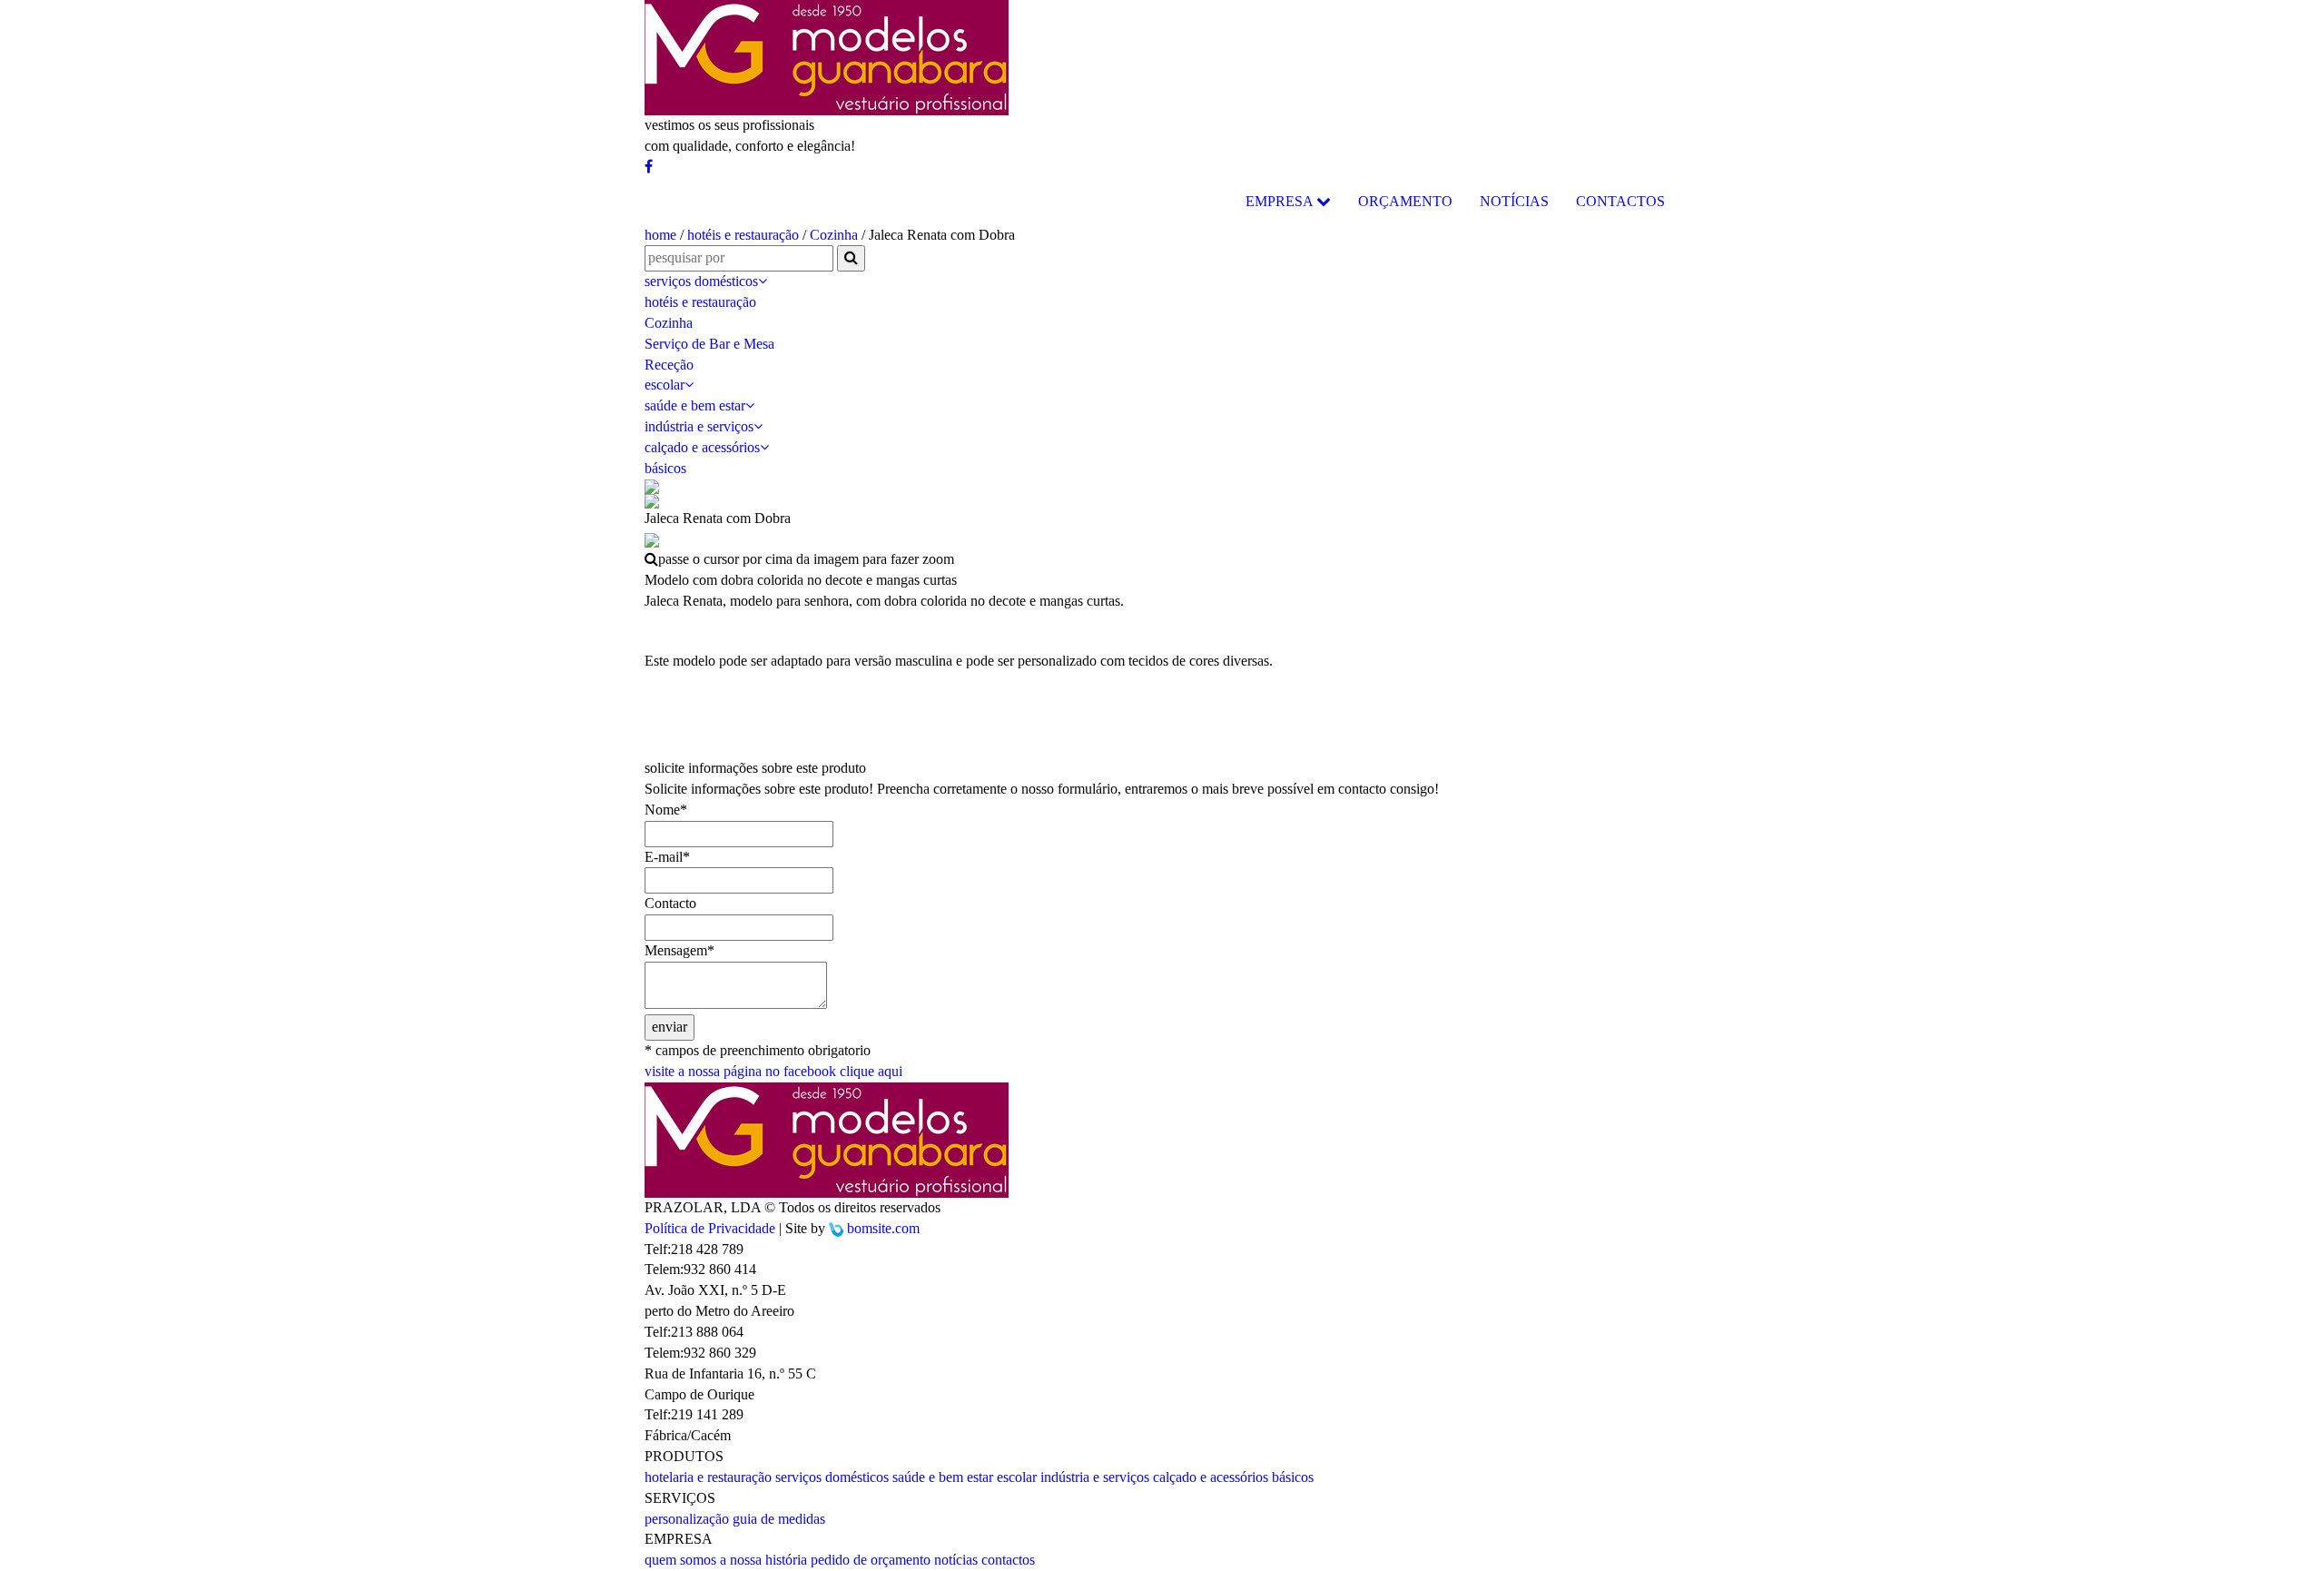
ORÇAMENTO (1405, 201)
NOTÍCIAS (1514, 201)
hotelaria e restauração (708, 1477)
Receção (669, 365)
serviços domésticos (701, 281)
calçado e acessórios (702, 447)
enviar (670, 1027)
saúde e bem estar (695, 405)
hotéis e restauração (743, 235)
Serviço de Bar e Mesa (709, 344)
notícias (956, 1560)
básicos (665, 468)
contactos (1008, 1560)
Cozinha (834, 235)
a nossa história (763, 1560)
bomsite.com (883, 1228)
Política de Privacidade (710, 1228)
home (660, 235)
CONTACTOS (1620, 201)
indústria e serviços (699, 426)
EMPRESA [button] (1281, 201)
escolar (665, 385)
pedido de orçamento (871, 1560)
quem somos (680, 1560)
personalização (687, 1519)
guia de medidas (779, 1519)
